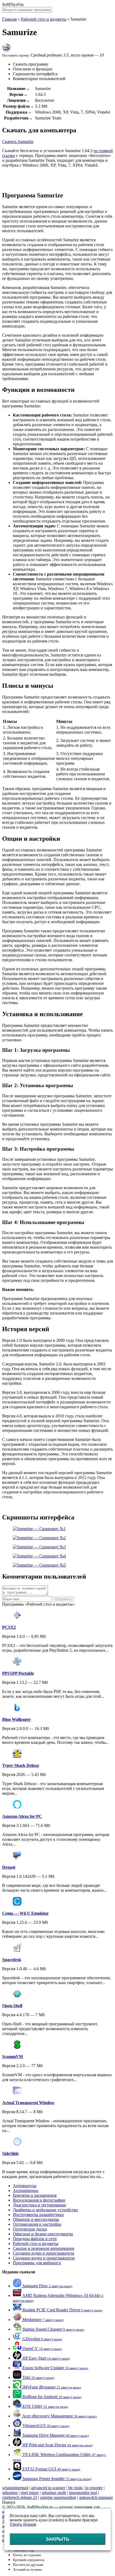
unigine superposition (58, 2497)
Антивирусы (25, 2186)
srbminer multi (54, 2493)
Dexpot (9, 1867)
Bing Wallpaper (16, 1719)
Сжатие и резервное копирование (44, 2248)
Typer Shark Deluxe (21, 1765)
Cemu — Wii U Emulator (25, 1913)
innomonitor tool (83, 2493)
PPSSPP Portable (18, 1673)
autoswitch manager (96, 2497)
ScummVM (13, 2057)
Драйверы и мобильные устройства (45, 2210)
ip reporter (94, 2488)
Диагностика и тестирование (39, 2205)
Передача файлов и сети (35, 2239)
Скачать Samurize (18, 142)
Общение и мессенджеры (36, 2219)
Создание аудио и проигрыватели (44, 2253)
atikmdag (10, 2493)
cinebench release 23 (20, 2497)
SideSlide (10, 2153)
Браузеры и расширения (35, 2195)
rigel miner (30, 2493)
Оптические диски (30, 2229)
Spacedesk (12, 1960)
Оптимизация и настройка (37, 2224)
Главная (9, 19)
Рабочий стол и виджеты (44, 19)
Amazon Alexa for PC (22, 1816)
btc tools (75, 2488)
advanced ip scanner (48, 2488)
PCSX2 (9, 1627)
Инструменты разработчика (38, 2215)
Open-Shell (12, 2006)
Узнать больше (23, 2524)
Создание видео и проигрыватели (44, 2258)
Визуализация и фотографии (39, 2200)
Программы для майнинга (37, 2263)
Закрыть (58, 2539)
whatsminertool (15, 2488)
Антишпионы (26, 2190)
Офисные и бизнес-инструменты (43, 2234)
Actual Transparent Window (28, 2103)
